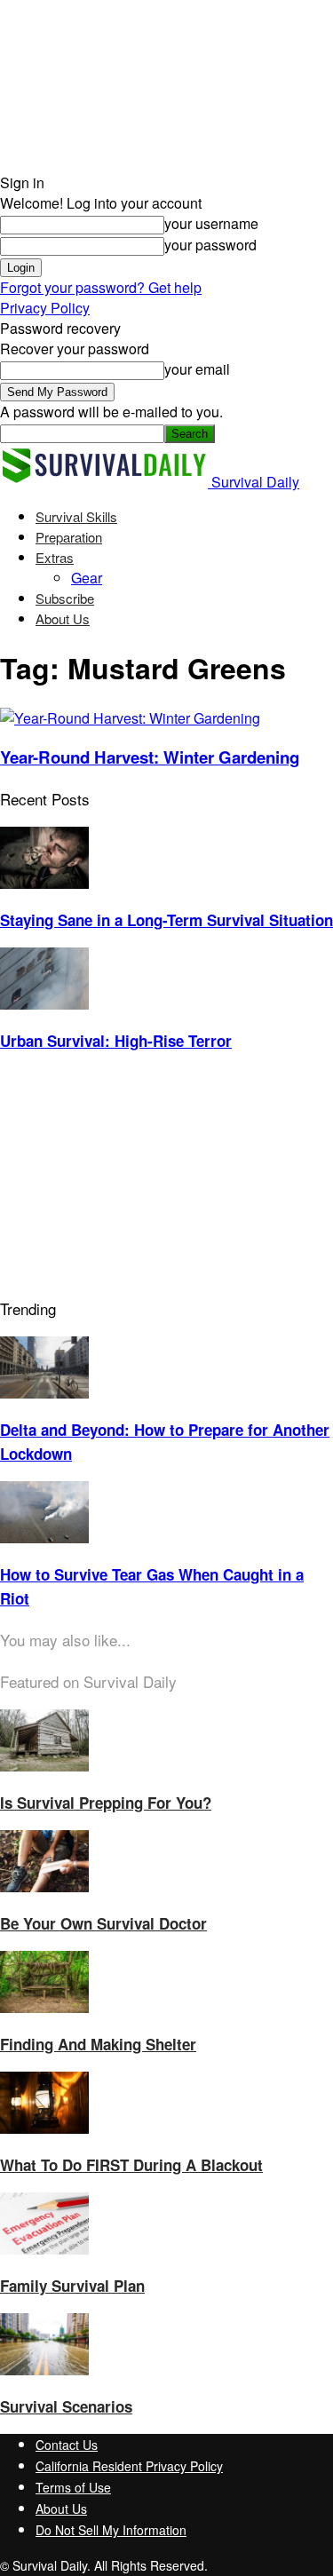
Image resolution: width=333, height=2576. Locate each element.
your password (210, 245)
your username (211, 223)
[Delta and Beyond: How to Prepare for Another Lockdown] (44, 1393)
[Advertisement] (133, 1179)
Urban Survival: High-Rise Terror (116, 1041)
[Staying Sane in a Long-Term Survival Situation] (44, 883)
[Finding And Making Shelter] (44, 2007)
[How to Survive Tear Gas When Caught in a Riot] (44, 1538)
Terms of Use (73, 2487)
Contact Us (67, 2445)
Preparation (69, 537)
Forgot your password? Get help (101, 287)
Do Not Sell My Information (111, 2530)
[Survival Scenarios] (44, 2370)
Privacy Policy (45, 308)
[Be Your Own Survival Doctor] (44, 1886)
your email (197, 369)
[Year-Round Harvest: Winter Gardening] (130, 718)
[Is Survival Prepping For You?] (44, 1766)
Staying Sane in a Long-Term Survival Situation (166, 920)
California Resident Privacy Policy (129, 2466)
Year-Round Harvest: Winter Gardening (150, 757)
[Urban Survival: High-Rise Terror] (44, 1004)
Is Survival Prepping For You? (106, 1803)
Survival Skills (76, 516)
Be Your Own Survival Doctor (103, 1923)
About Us (63, 618)
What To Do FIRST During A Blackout (131, 2165)
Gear (87, 578)
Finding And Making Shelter (98, 2044)
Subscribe (65, 598)
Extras (55, 557)
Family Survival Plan (72, 2286)
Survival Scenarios (66, 2406)
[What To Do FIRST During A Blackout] (44, 2128)
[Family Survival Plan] (44, 2249)
